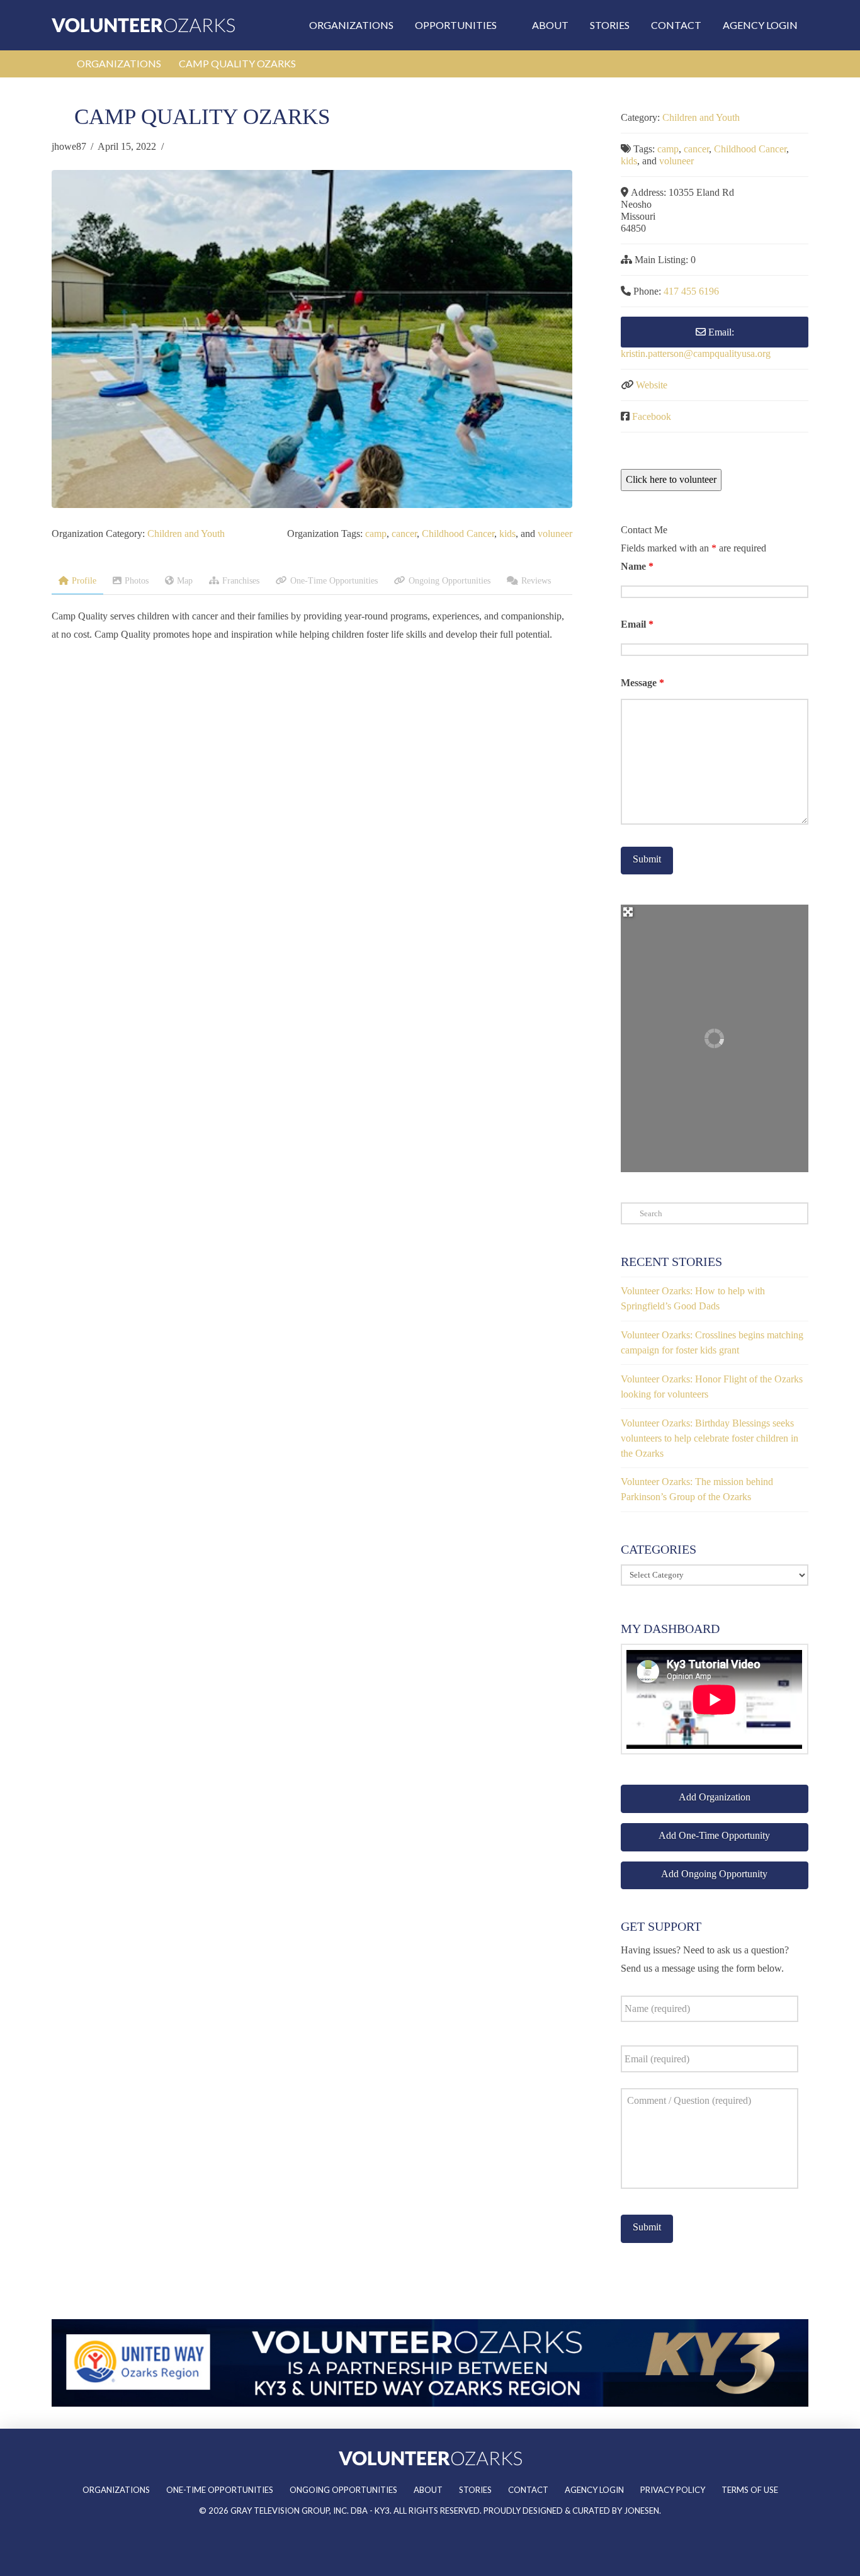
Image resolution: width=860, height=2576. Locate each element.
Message (642, 683)
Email (637, 624)
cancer (404, 534)
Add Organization (715, 1797)
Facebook (652, 416)
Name (637, 566)
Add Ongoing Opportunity (714, 1874)
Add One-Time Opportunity (714, 1835)
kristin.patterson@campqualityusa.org (696, 353)
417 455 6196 (691, 291)
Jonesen (642, 2511)
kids (507, 534)
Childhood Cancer (458, 534)
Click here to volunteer (671, 479)
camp (376, 534)
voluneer (555, 534)
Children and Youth (186, 534)
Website (652, 385)
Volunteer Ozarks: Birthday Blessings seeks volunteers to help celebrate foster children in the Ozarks (710, 1438)
